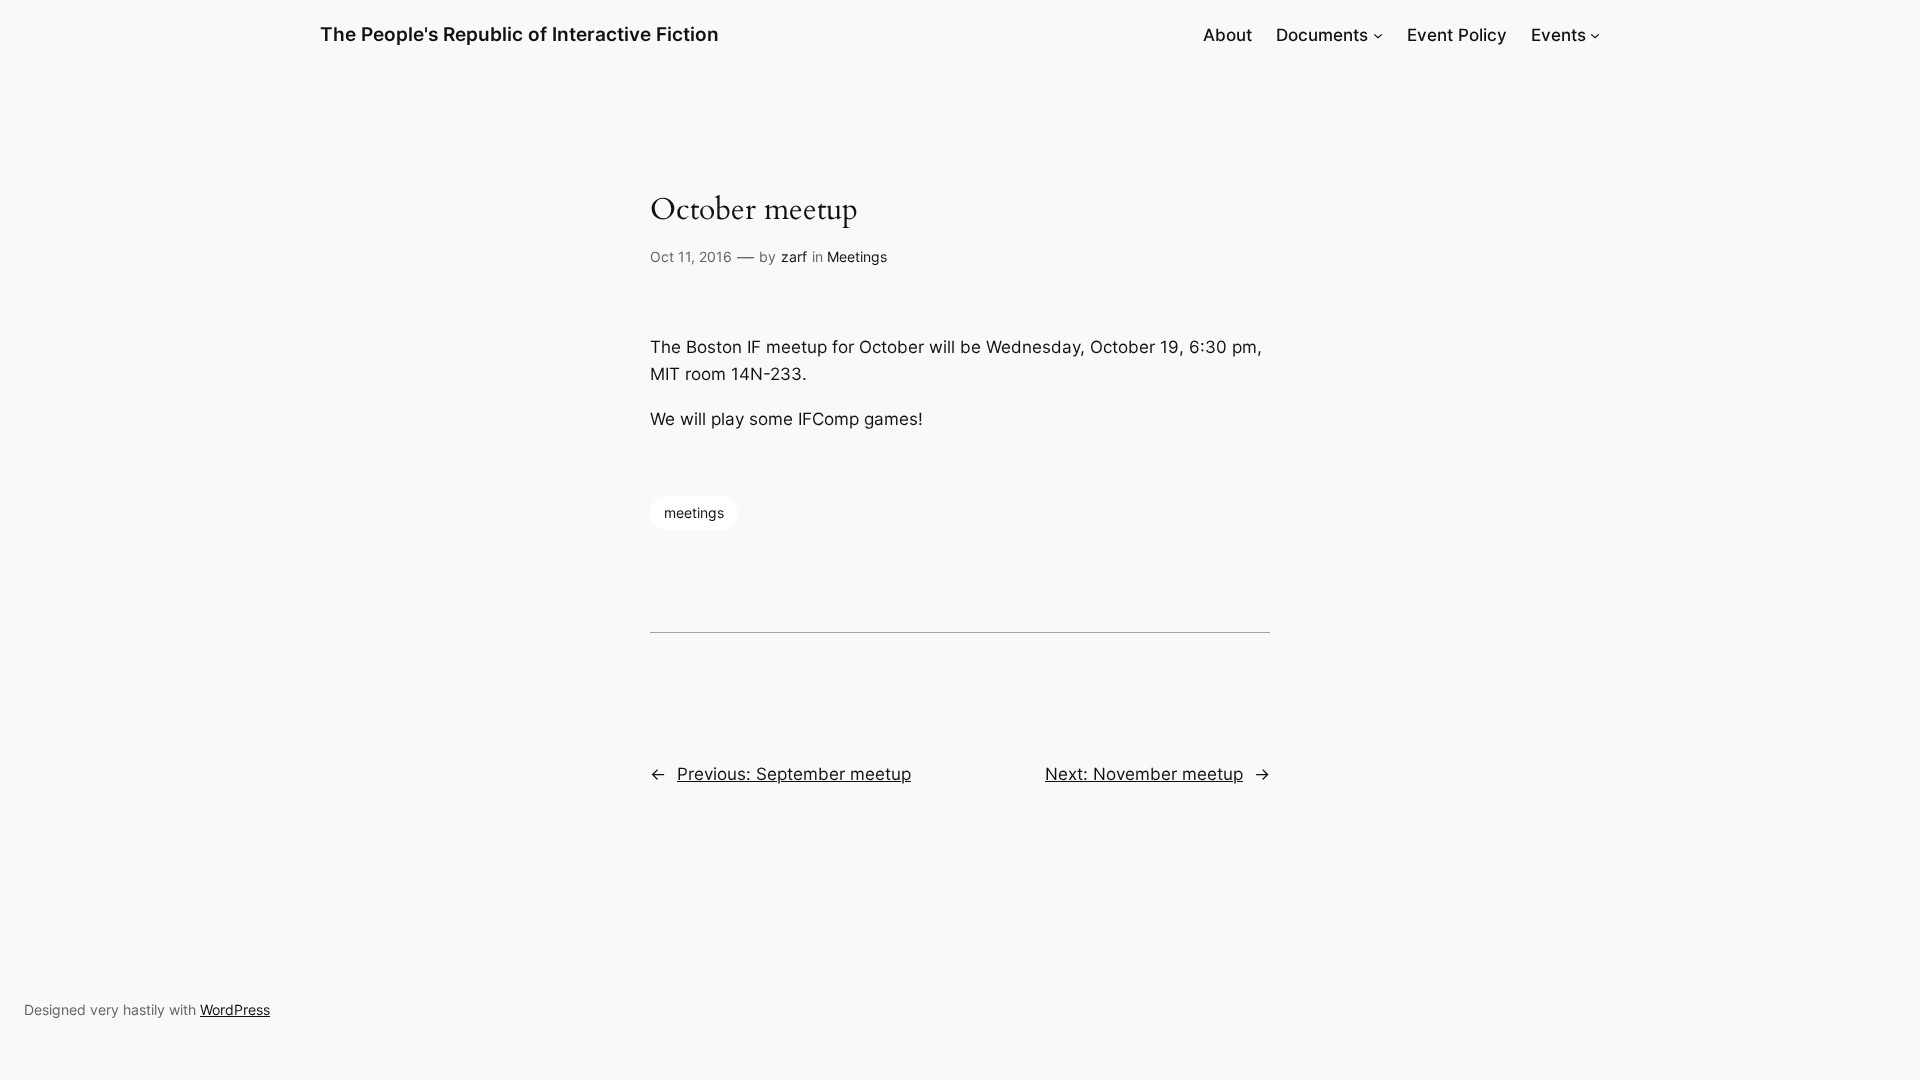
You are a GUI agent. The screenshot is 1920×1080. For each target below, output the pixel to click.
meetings (694, 512)
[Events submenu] (1595, 35)
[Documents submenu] (1378, 35)
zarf (794, 256)
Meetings (857, 256)
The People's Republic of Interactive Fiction (519, 34)
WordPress (235, 1009)
